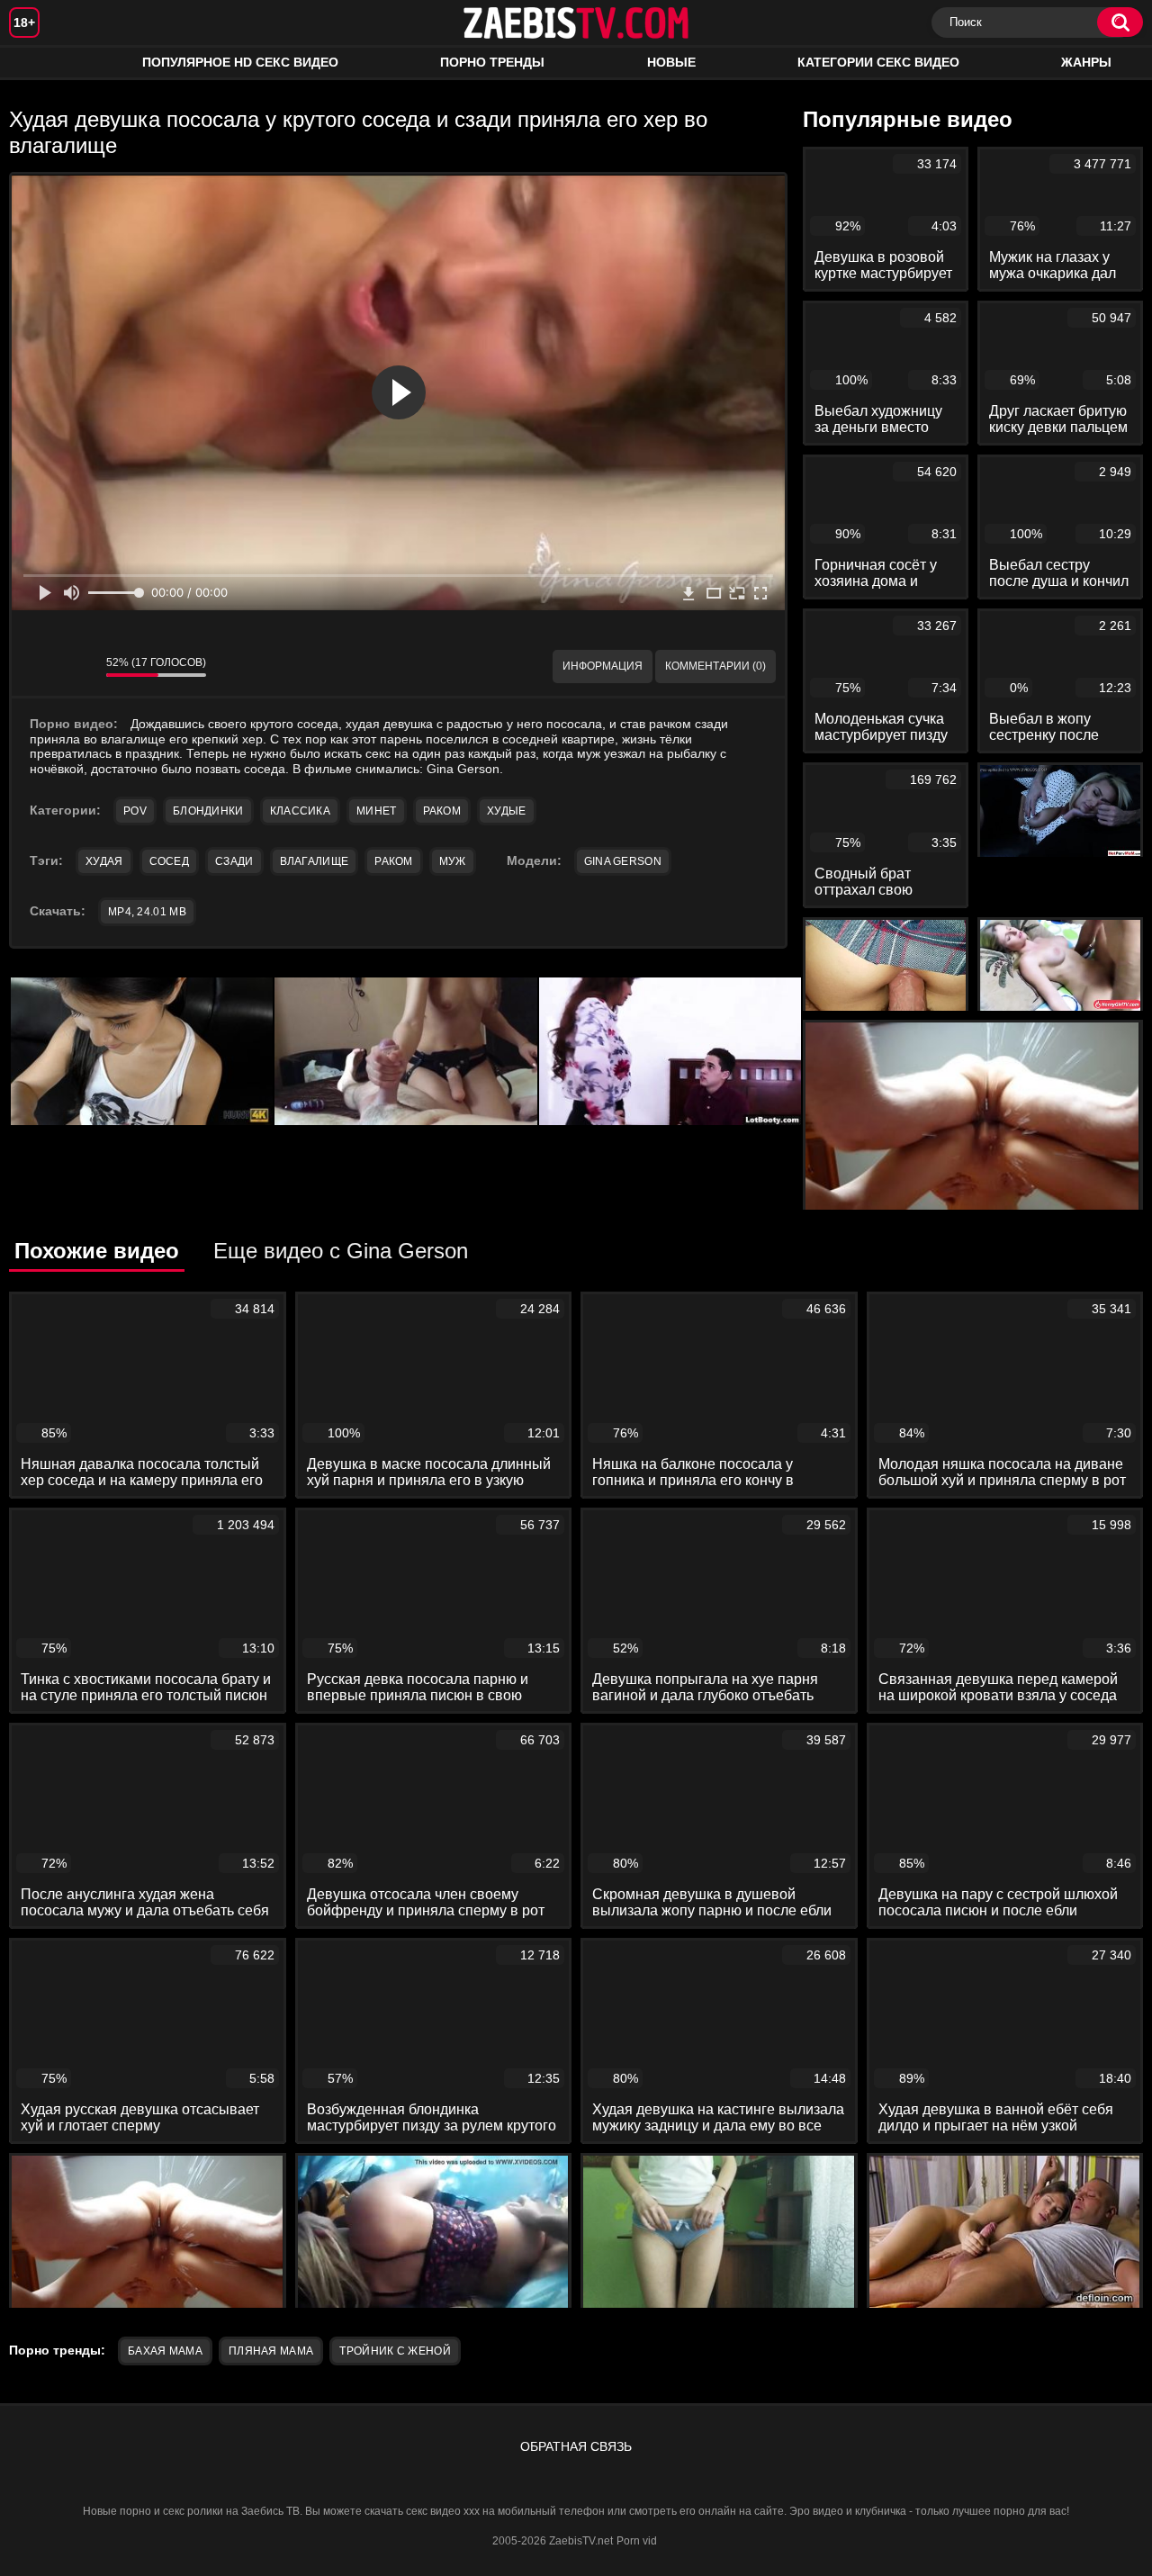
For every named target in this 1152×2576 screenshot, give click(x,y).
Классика (300, 811)
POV (135, 811)
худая (104, 861)
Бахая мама (165, 2351)
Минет (377, 811)
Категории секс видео (878, 62)
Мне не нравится (79, 667)
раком (394, 861)
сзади (234, 861)
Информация (603, 666)
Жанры (1086, 62)
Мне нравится (39, 667)
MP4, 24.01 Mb (147, 912)
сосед (170, 861)
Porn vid (637, 2541)
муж (453, 861)
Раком (442, 811)
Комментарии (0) (715, 666)
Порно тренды (492, 62)
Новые (671, 62)
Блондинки (208, 811)
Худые (507, 811)
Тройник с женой (395, 2351)
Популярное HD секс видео (240, 62)
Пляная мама (271, 2351)
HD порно (40, 63)
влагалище (315, 861)
